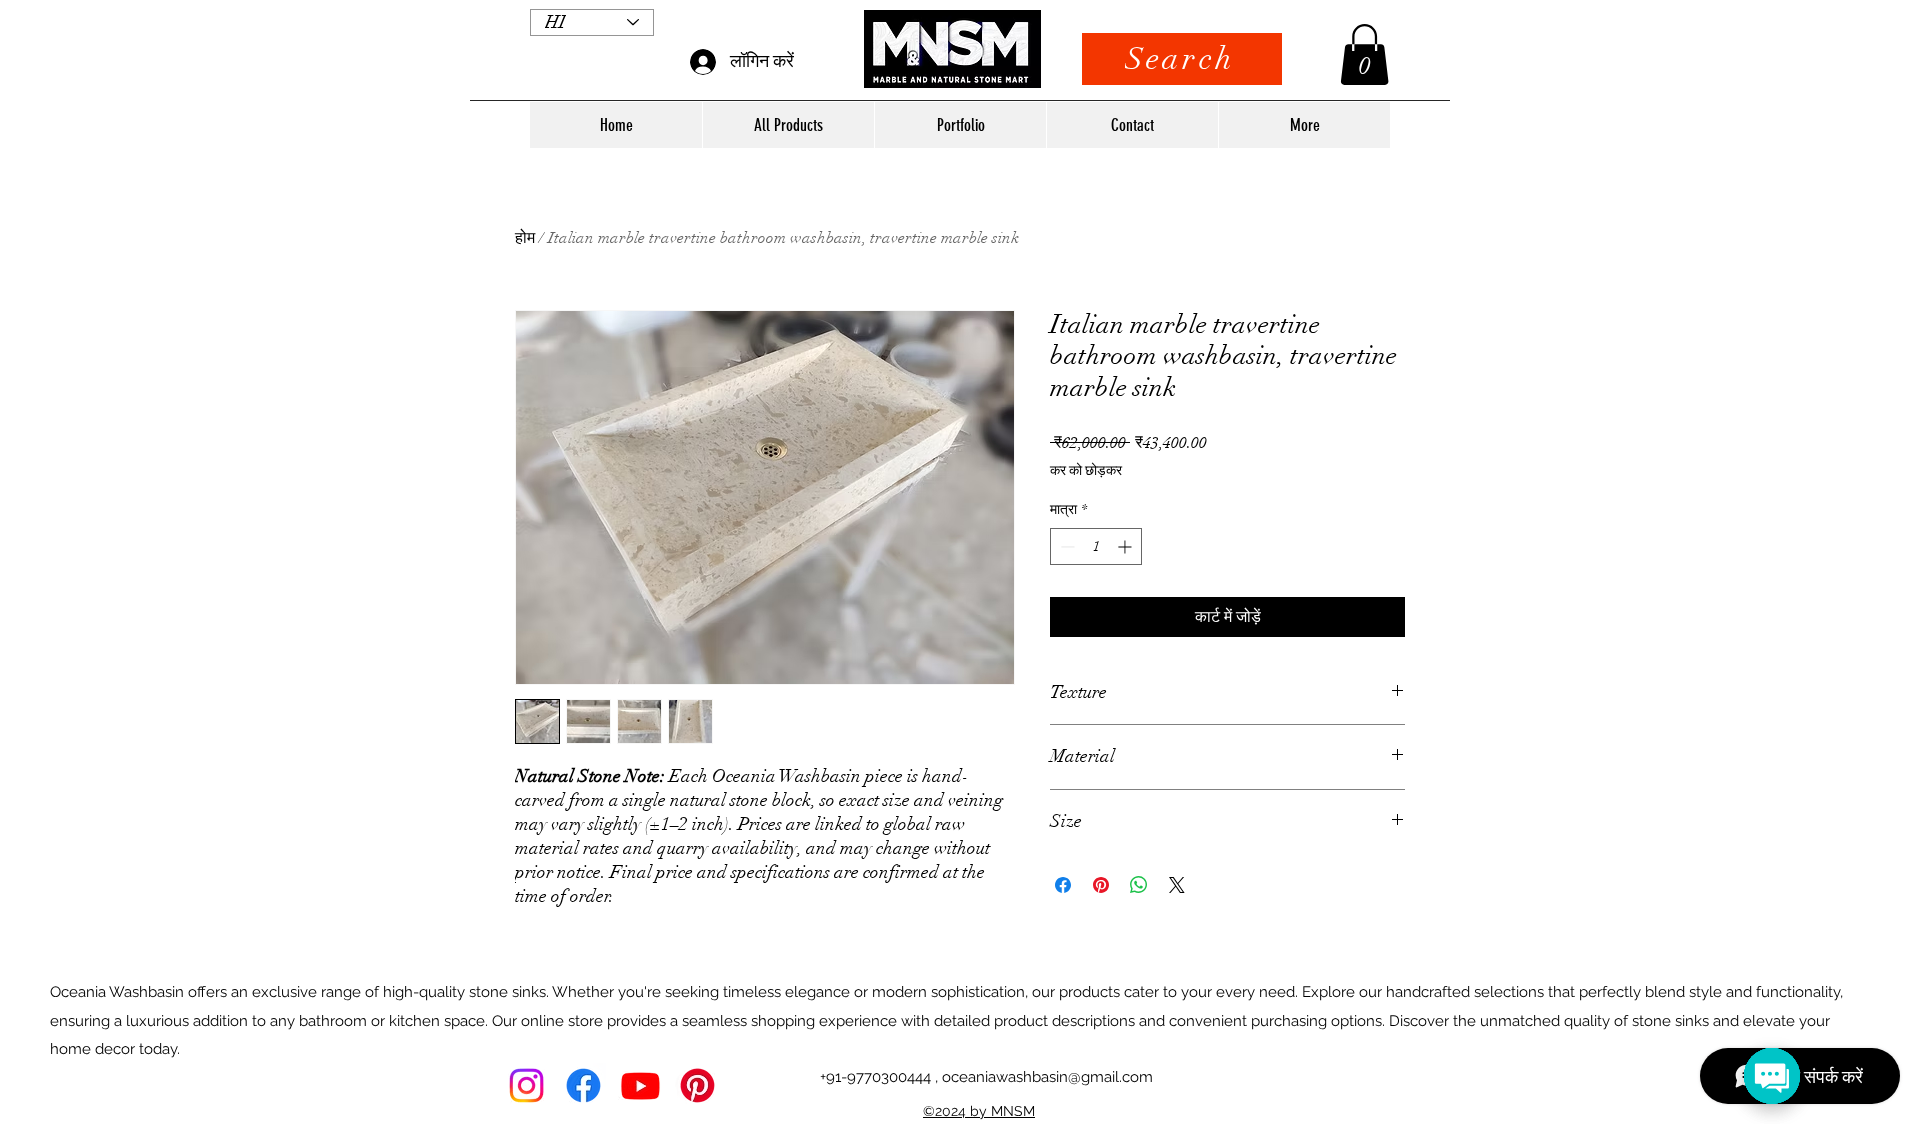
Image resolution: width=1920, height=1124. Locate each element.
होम (525, 238)
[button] (1364, 54)
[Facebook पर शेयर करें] (1063, 885)
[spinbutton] (1096, 546)
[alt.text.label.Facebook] (583, 1085)
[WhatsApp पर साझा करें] (1139, 885)
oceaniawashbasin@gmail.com (1047, 1077)
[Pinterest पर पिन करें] (1101, 885)
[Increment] (1126, 546)
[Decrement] (1065, 546)
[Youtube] (640, 1085)
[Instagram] (526, 1085)
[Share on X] (1177, 885)
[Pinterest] (697, 1085)
